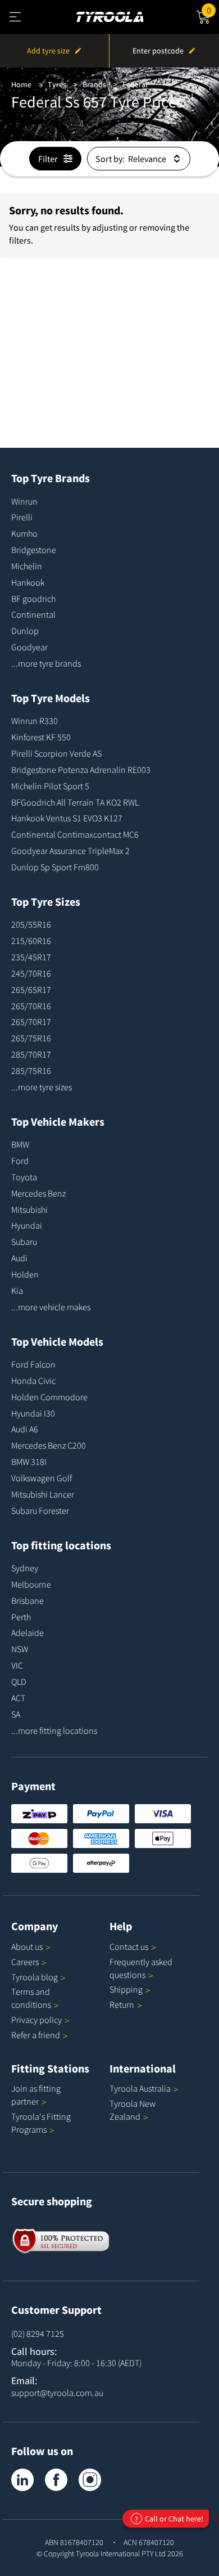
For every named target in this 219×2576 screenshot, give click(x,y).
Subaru (24, 1242)
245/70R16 (31, 973)
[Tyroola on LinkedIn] (22, 2480)
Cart (213, 9)
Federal (135, 84)
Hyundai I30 (33, 1413)
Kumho (24, 533)
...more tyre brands (46, 663)
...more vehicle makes (51, 1307)
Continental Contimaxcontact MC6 (75, 834)
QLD (19, 1682)
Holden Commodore (49, 1397)
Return (122, 2004)
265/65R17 (31, 990)
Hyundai (27, 1225)
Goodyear (29, 647)
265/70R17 (31, 1022)
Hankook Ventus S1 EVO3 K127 (67, 818)
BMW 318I (29, 1462)
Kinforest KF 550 (41, 737)
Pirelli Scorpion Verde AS (56, 753)
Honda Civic (33, 1381)
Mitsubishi (29, 1210)
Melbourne (31, 1584)
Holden (25, 1274)
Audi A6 (25, 1429)
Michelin (27, 566)
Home (21, 84)
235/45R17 (31, 957)
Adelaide (28, 1633)
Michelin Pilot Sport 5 (50, 786)
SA (16, 1714)
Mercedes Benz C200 (49, 1445)
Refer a (36, 2035)
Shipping (126, 1989)
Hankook (28, 582)
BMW (20, 1144)
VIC (17, 1665)
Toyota (24, 1177)
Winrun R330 (35, 721)
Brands (94, 84)
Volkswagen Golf (42, 1478)
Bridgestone (34, 550)
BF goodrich (33, 599)
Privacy (36, 2020)
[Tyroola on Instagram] (90, 2480)
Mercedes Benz (38, 1193)
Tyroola (35, 1977)
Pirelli (22, 517)
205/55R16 (31, 924)
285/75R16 (31, 1071)
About (27, 1946)
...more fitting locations (54, 1730)
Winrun (24, 501)
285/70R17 (31, 1054)
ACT (18, 1698)
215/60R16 (31, 941)
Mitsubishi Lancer (43, 1494)
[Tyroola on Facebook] (56, 2480)
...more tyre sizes (42, 1087)
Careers (25, 1962)
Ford (20, 1161)
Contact (129, 1946)
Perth (21, 1617)
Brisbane (28, 1601)
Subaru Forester (40, 1510)
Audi (19, 1258)
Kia (17, 1291)
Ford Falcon (33, 1364)
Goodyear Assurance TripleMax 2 (70, 851)
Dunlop (25, 631)
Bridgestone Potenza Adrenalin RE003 (81, 770)
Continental (33, 614)
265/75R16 (31, 1038)
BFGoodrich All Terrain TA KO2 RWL (75, 802)
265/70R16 (31, 1006)
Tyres (57, 84)
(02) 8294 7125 (38, 2334)
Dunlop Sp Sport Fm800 (55, 867)
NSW (20, 1649)
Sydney (25, 1568)
